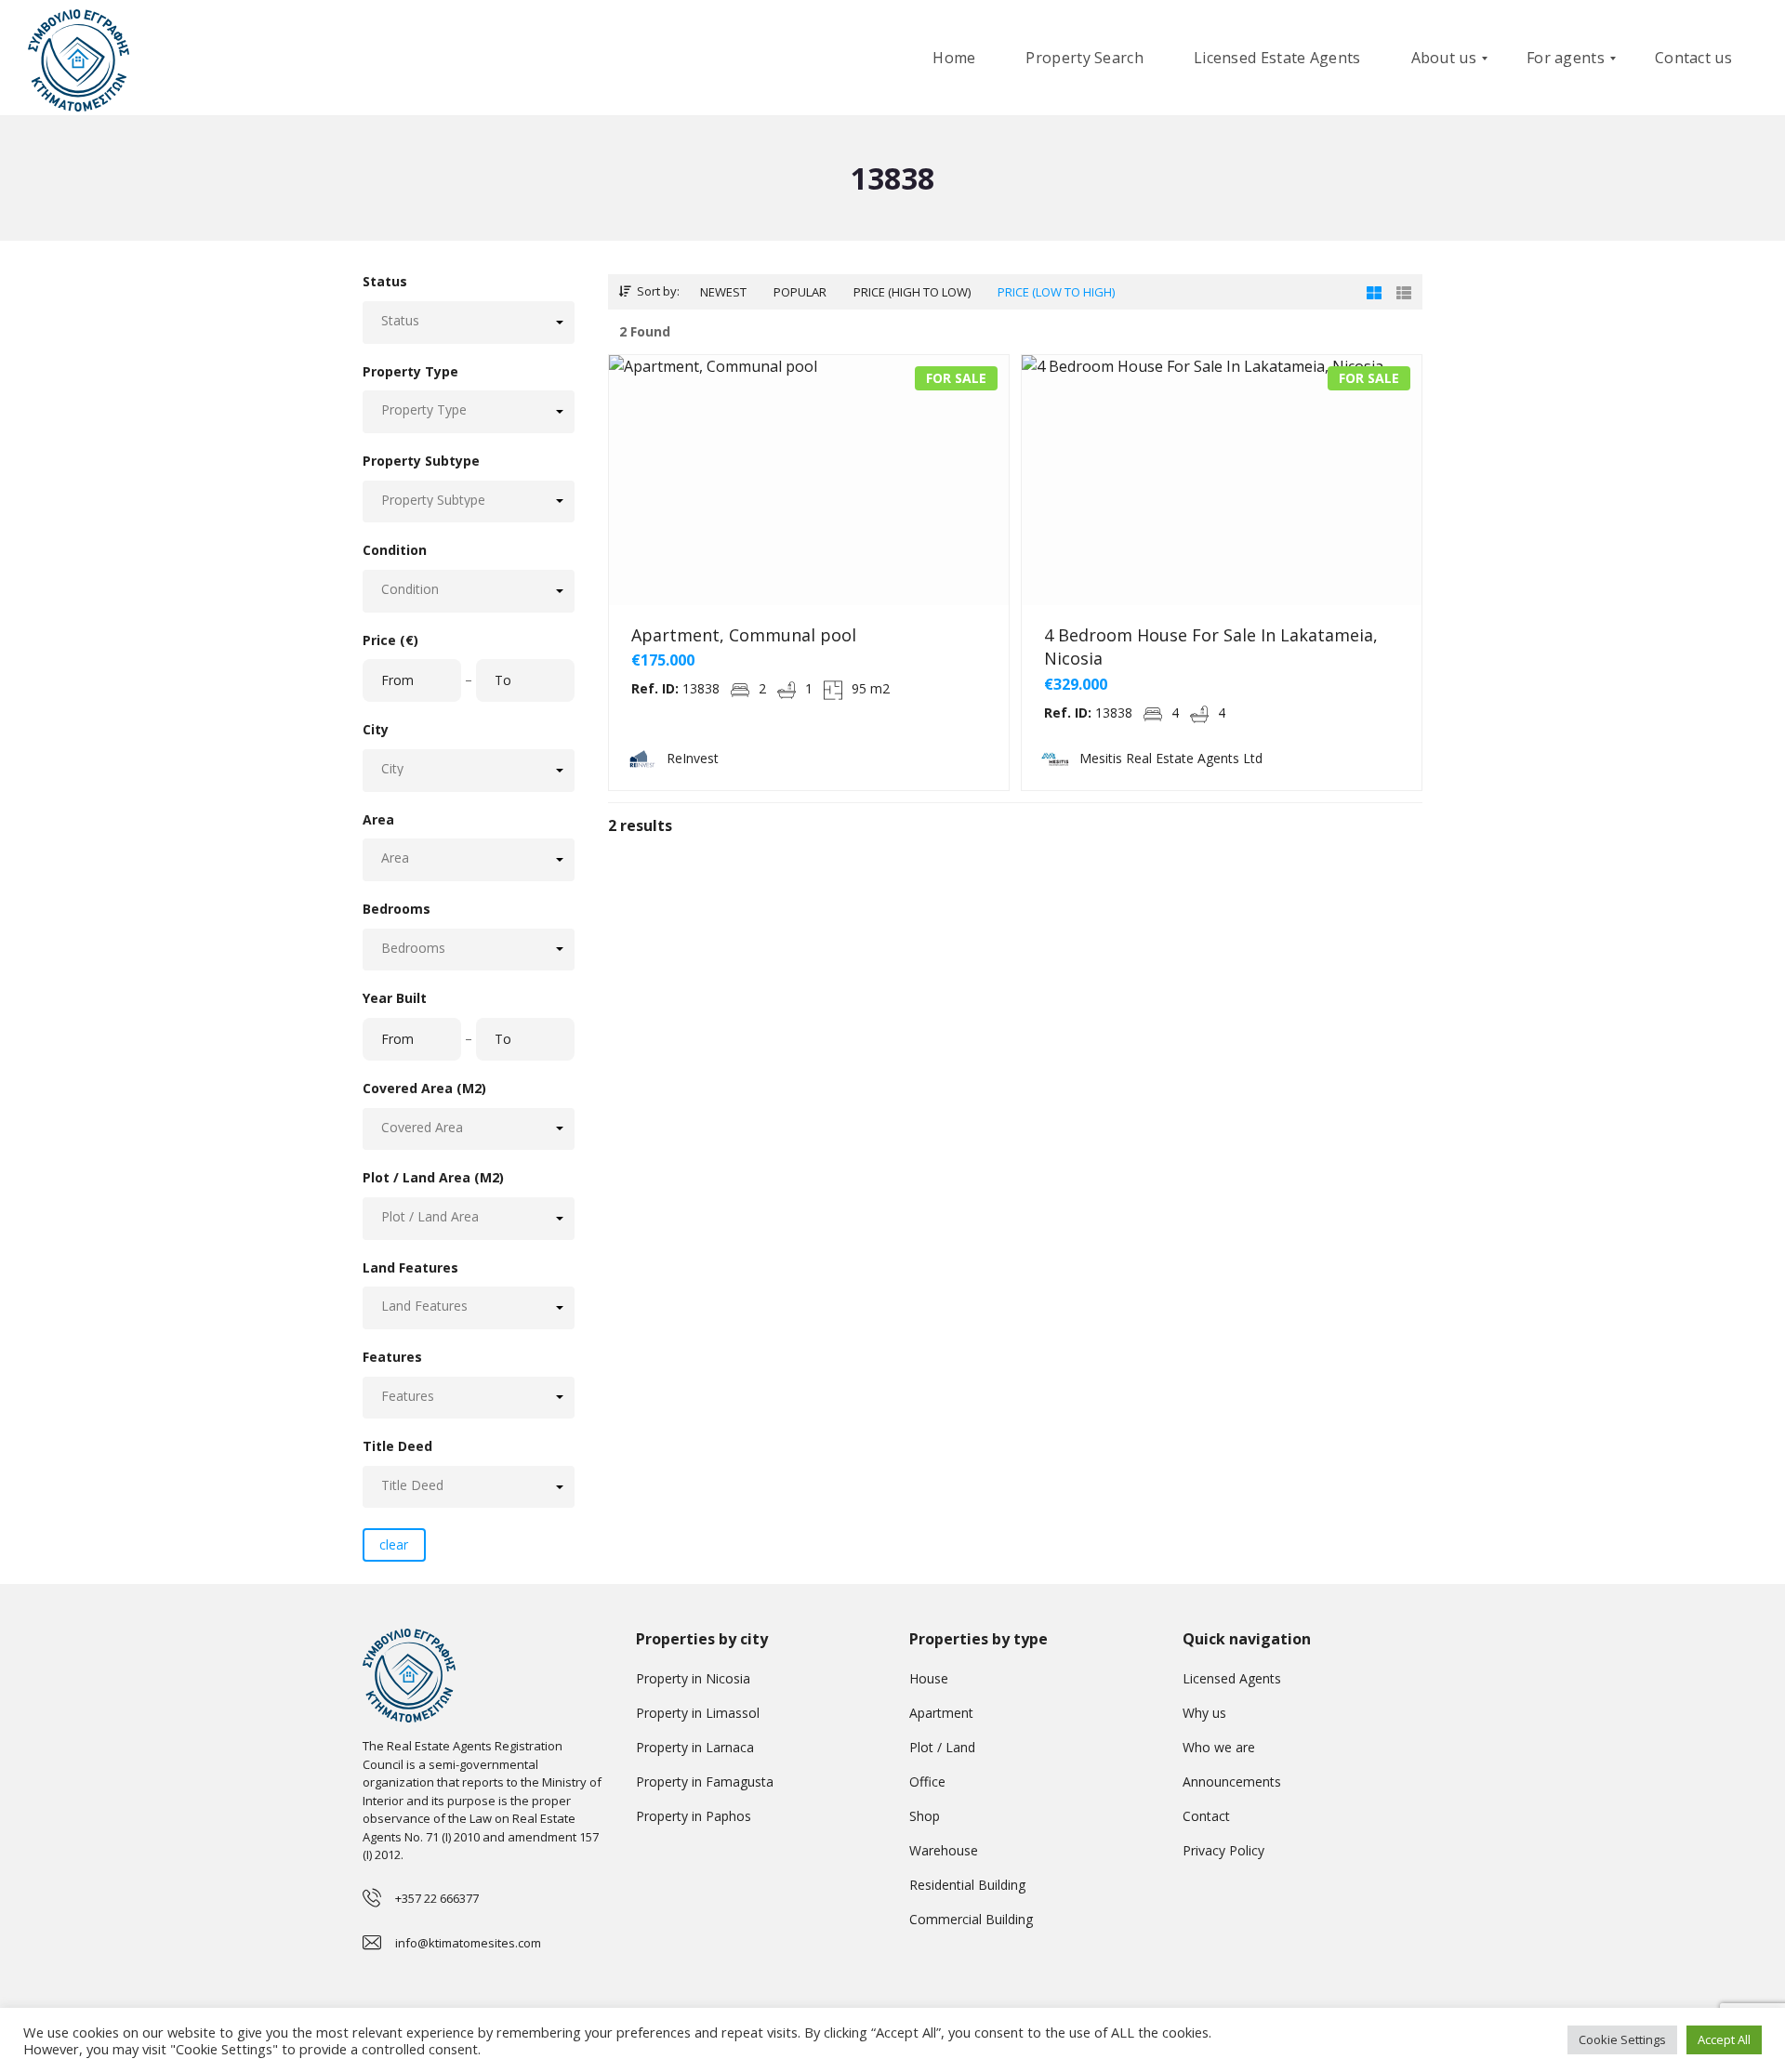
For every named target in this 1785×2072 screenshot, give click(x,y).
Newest (723, 292)
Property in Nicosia (693, 1678)
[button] (469, 322)
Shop (925, 1816)
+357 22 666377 (437, 1898)
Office (927, 1782)
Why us (1204, 1713)
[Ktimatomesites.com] (79, 58)
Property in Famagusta (705, 1782)
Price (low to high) (1056, 292)
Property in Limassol (698, 1713)
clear (394, 1544)
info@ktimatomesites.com (468, 1943)
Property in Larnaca (695, 1747)
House (929, 1678)
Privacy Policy (1223, 1850)
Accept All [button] (1724, 2039)
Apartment (941, 1713)
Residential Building (967, 1885)
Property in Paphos (694, 1816)
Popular (800, 292)
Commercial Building (971, 1919)
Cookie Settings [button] (1622, 2039)
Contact (1206, 1816)
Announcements (1232, 1782)
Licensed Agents (1232, 1678)
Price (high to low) (912, 292)
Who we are (1219, 1747)
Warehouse (944, 1850)
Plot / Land (942, 1747)
